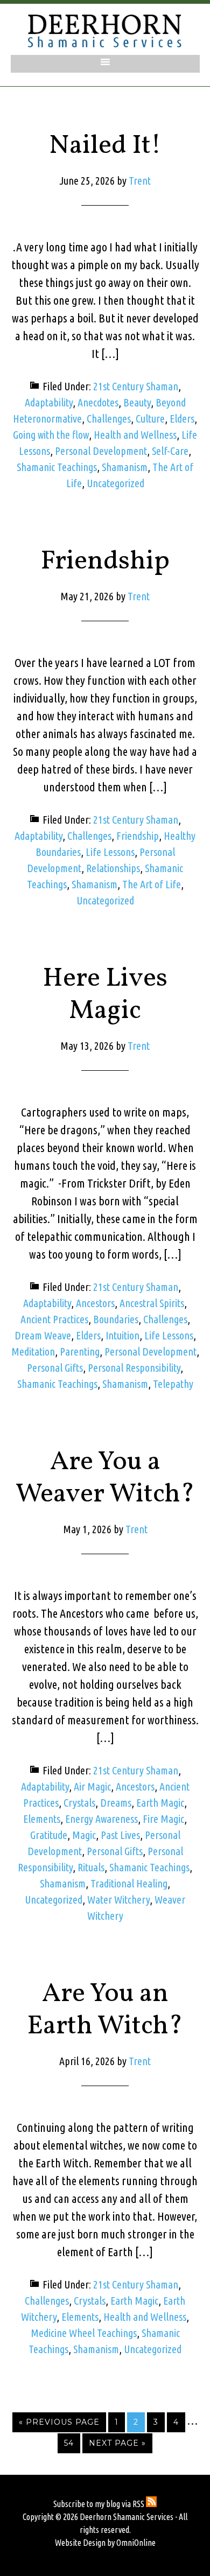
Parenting (80, 1352)
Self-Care (170, 451)
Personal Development (101, 451)
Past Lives (120, 1835)
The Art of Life (152, 884)
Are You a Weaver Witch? (105, 1478)
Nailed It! (105, 146)
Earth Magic (160, 1803)
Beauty (137, 402)
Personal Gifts (55, 1368)
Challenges (109, 419)
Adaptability (49, 402)
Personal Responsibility (134, 1368)
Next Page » (117, 2443)
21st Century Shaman (136, 386)
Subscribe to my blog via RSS (100, 2504)
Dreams (116, 1803)
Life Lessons (110, 852)
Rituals (91, 1867)
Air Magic (92, 1787)
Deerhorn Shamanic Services (105, 31)
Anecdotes (98, 402)
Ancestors (95, 1303)
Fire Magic (163, 1819)
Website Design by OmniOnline (105, 2543)
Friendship (105, 561)
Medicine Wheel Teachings (84, 2333)
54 (69, 2443)
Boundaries (116, 1319)
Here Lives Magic (105, 995)
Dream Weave (43, 1335)
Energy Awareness (101, 1819)
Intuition (122, 1335)
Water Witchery (118, 1900)
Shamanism (125, 467)
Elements (42, 1819)
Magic (84, 1835)
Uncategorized (115, 483)
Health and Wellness (135, 435)
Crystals (79, 1803)
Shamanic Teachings (57, 467)
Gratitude (49, 1835)
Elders (182, 419)
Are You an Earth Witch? (105, 2010)
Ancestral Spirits (152, 1303)
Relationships (113, 868)
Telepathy (173, 1384)
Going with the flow (51, 435)
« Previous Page (59, 2422)
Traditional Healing (129, 1883)
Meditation (33, 1352)
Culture (150, 419)
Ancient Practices (54, 1319)
